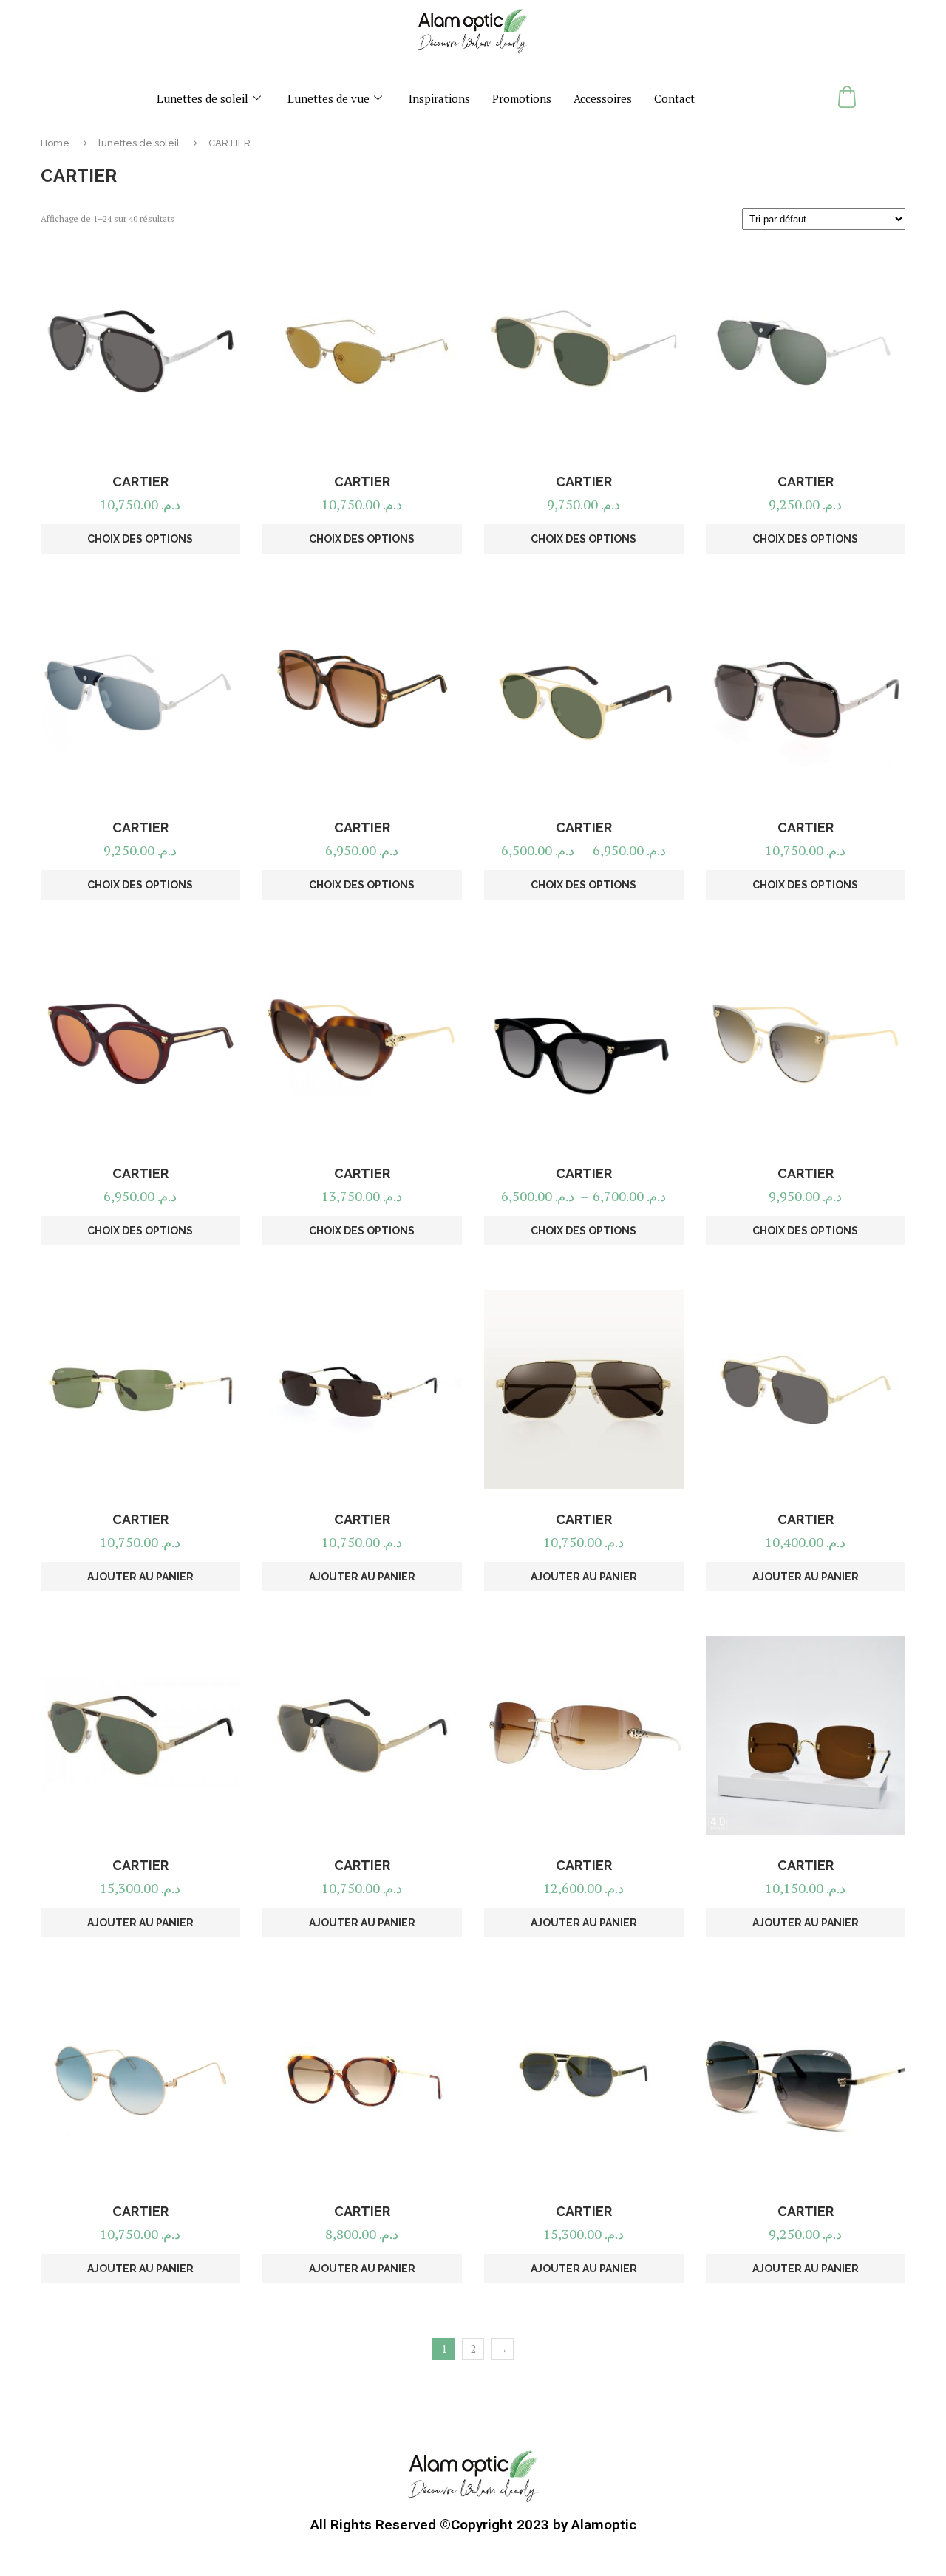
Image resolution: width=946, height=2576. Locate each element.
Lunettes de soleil (203, 98)
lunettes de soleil (139, 143)
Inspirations (439, 98)
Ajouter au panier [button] (140, 1577)
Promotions (522, 98)
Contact (674, 98)
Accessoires (603, 98)
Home (55, 143)
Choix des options (140, 539)
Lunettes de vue (329, 98)
